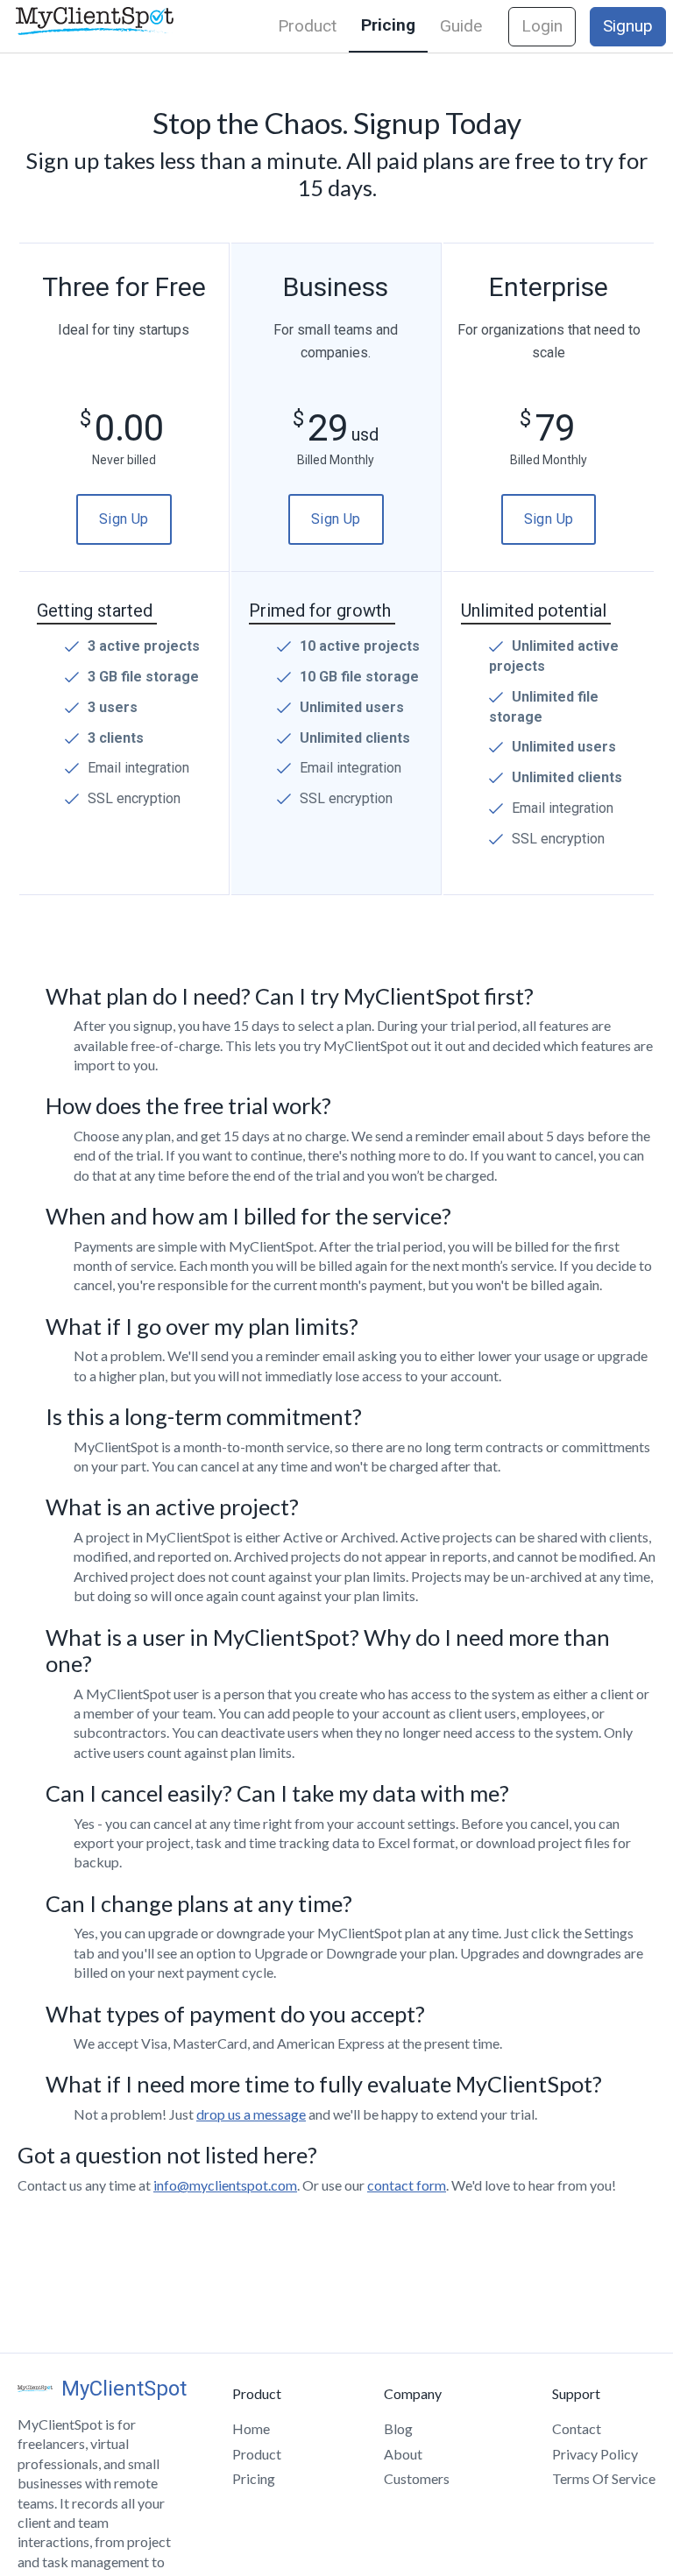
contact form (407, 2185)
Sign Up (124, 519)
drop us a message (251, 2114)
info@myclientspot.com (225, 2185)
